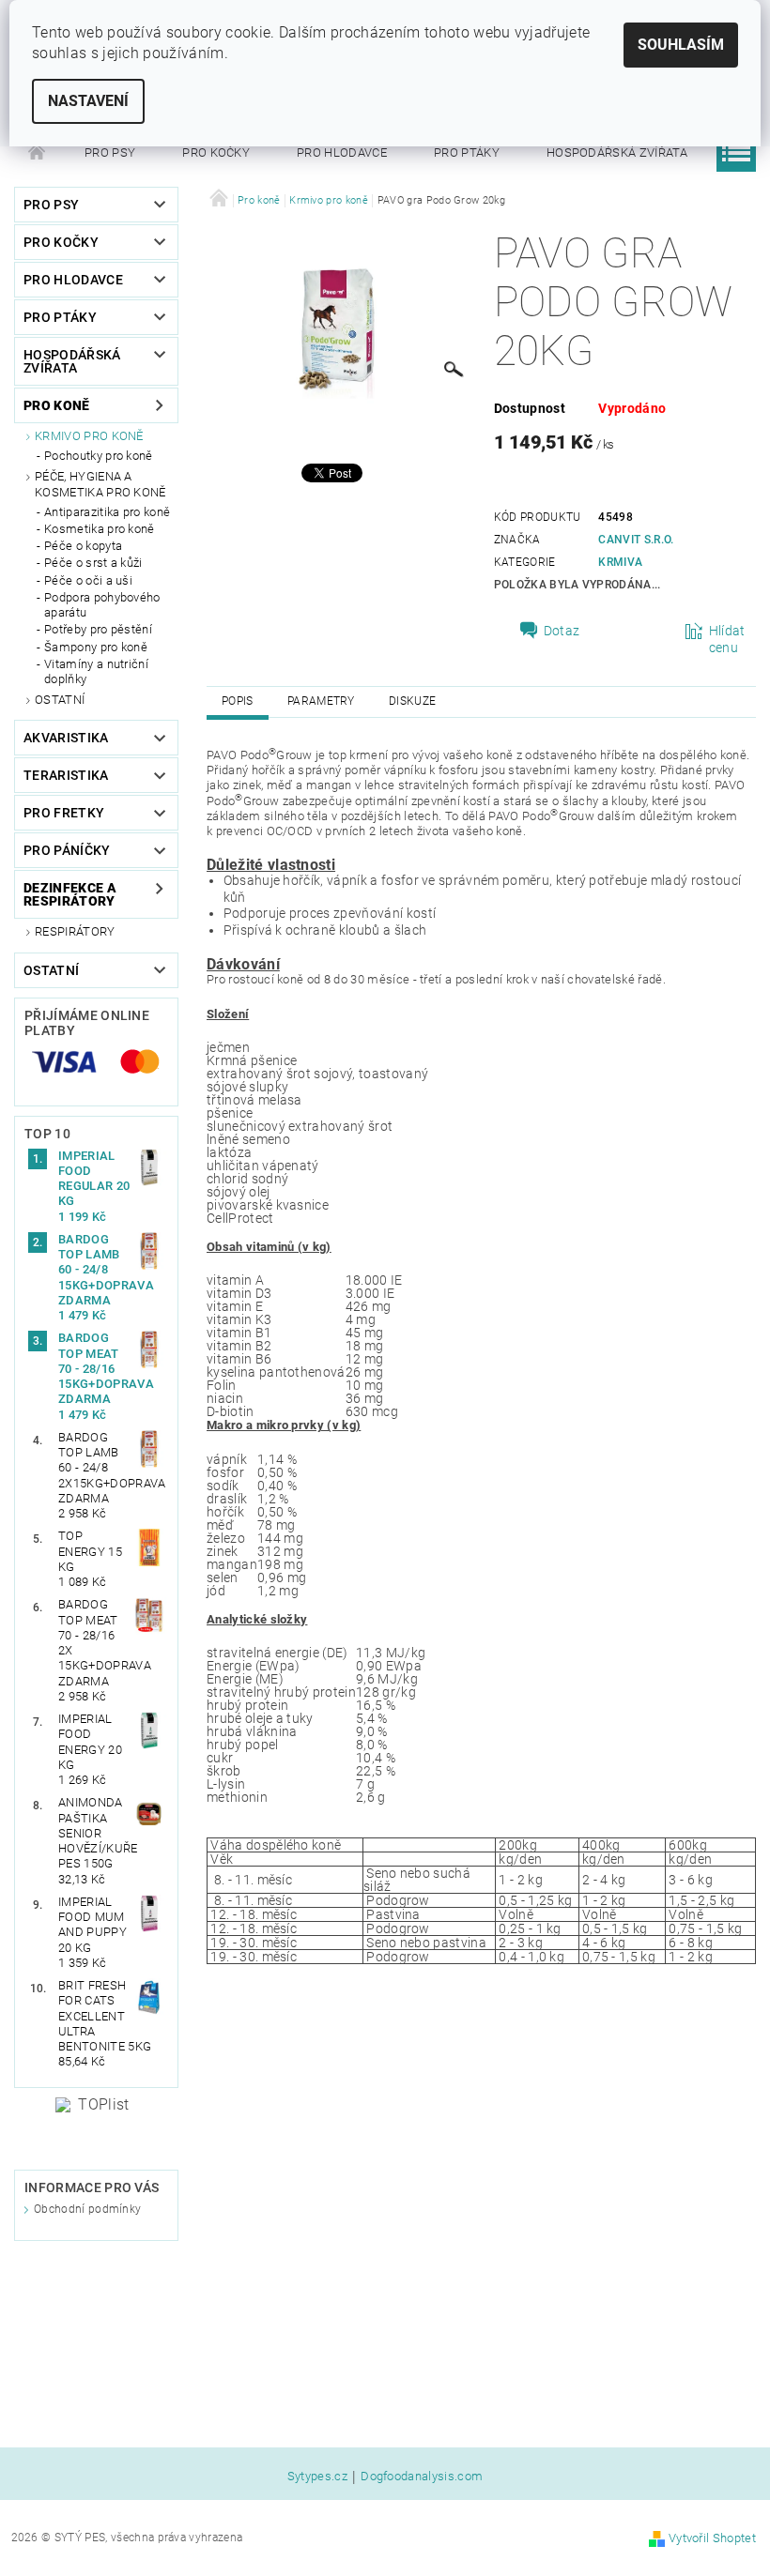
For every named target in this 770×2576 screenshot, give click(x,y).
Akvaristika (66, 738)
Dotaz (562, 631)
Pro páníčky (67, 850)
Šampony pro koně (96, 647)
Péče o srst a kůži (93, 563)
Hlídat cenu (727, 639)
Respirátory (75, 931)
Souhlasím (681, 45)
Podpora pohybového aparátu (102, 605)
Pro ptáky (467, 152)
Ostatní (60, 700)
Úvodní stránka (38, 153)
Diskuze (412, 701)
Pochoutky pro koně (99, 456)
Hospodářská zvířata (617, 152)
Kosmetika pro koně (100, 529)
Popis (238, 701)
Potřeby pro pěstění (98, 629)
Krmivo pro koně (89, 436)
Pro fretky (64, 813)
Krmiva (620, 562)
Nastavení (88, 101)
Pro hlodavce (342, 152)
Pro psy (110, 152)
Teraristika (66, 775)
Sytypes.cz (317, 2477)
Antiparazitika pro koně (107, 512)
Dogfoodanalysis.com (422, 2477)
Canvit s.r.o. (636, 540)
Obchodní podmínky (87, 2209)
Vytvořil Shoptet (712, 2538)
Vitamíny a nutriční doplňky (96, 671)
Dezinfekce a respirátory (70, 894)
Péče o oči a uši (88, 580)
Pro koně (57, 405)
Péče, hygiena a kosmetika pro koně (100, 484)
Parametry (321, 701)
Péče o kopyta (83, 546)
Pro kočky (216, 152)
